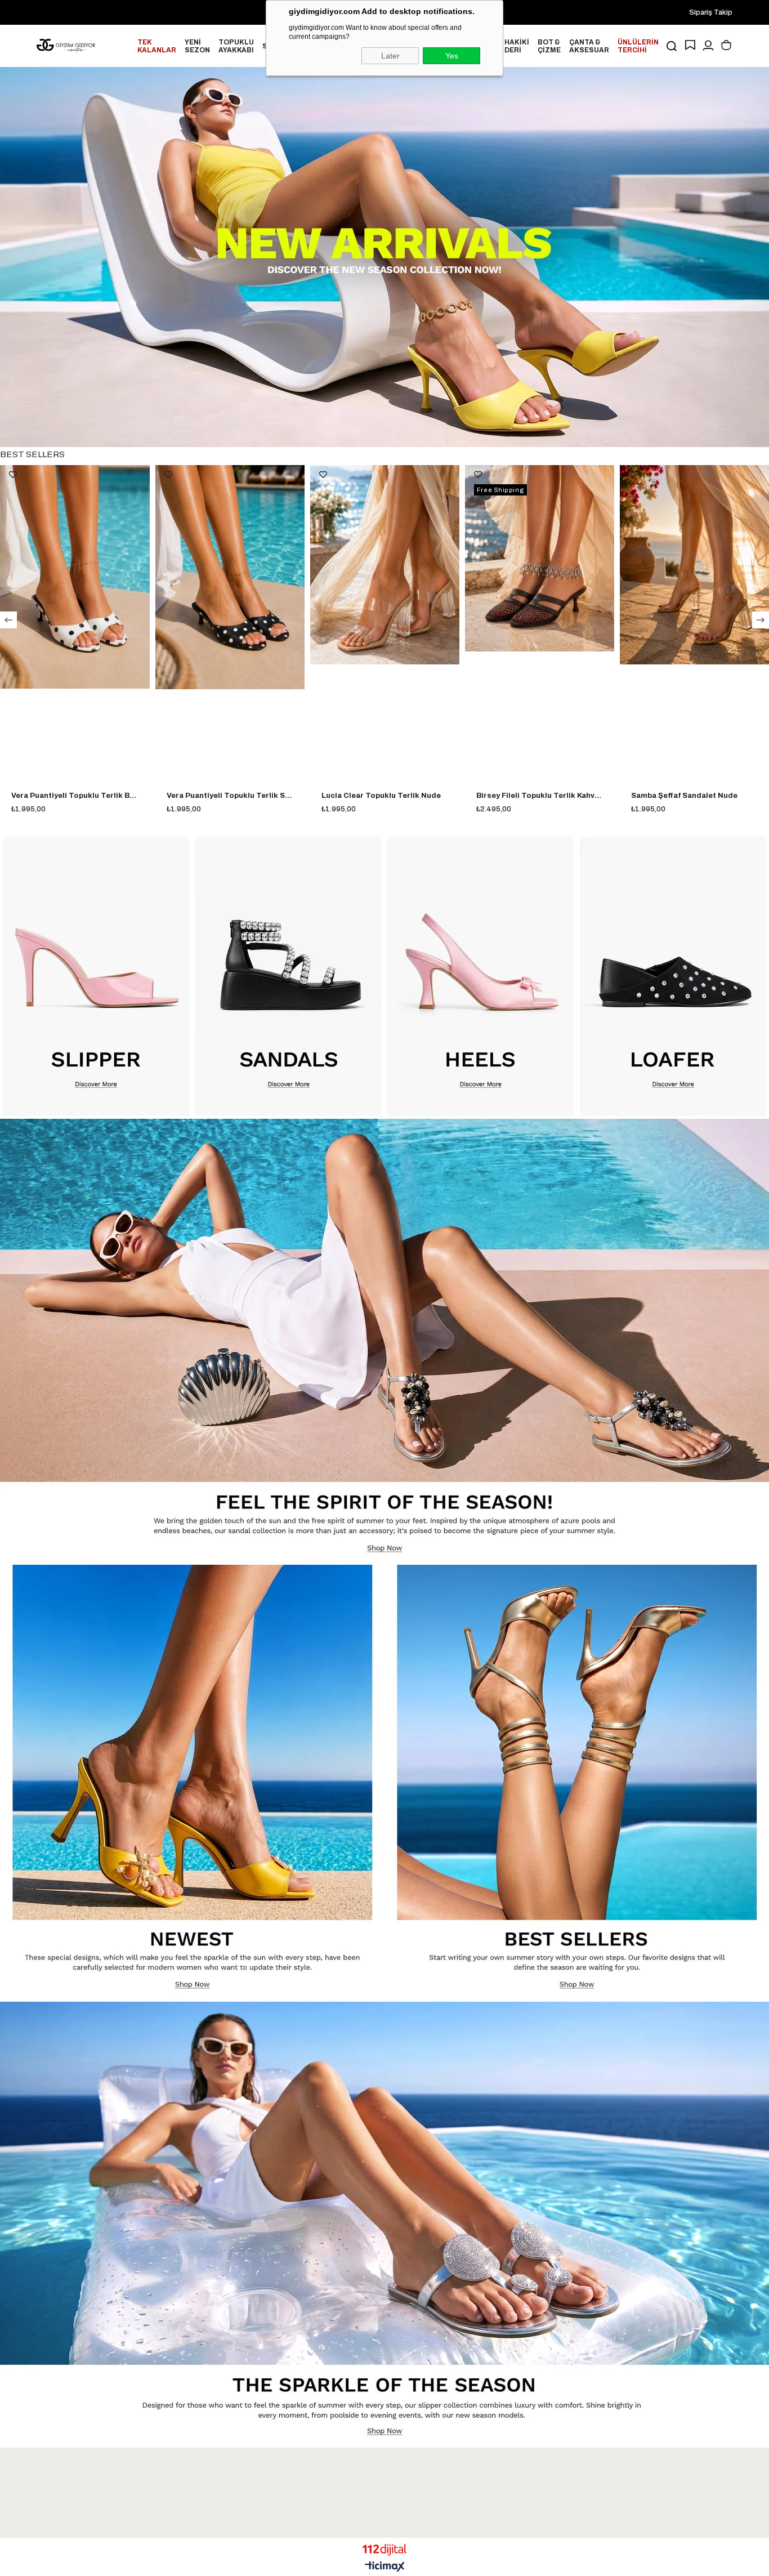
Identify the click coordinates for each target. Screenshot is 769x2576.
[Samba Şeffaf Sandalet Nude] (540, 565)
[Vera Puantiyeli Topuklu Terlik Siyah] (75, 577)
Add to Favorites (14, 475)
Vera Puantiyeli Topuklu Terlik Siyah (75, 796)
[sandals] (289, 976)
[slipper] (96, 976)
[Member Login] (708, 46)
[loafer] (673, 976)
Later (390, 56)
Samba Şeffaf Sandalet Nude (529, 796)
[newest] (192, 1782)
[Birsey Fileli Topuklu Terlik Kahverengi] (385, 558)
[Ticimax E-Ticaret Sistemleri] (385, 2567)
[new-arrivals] (384, 257)
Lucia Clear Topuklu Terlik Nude (226, 796)
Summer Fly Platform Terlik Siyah (693, 796)
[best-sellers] (577, 1782)
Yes (452, 56)
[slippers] (384, 2223)
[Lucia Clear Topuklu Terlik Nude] (230, 565)
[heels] (481, 976)
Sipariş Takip (711, 12)
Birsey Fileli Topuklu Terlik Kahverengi (385, 796)
